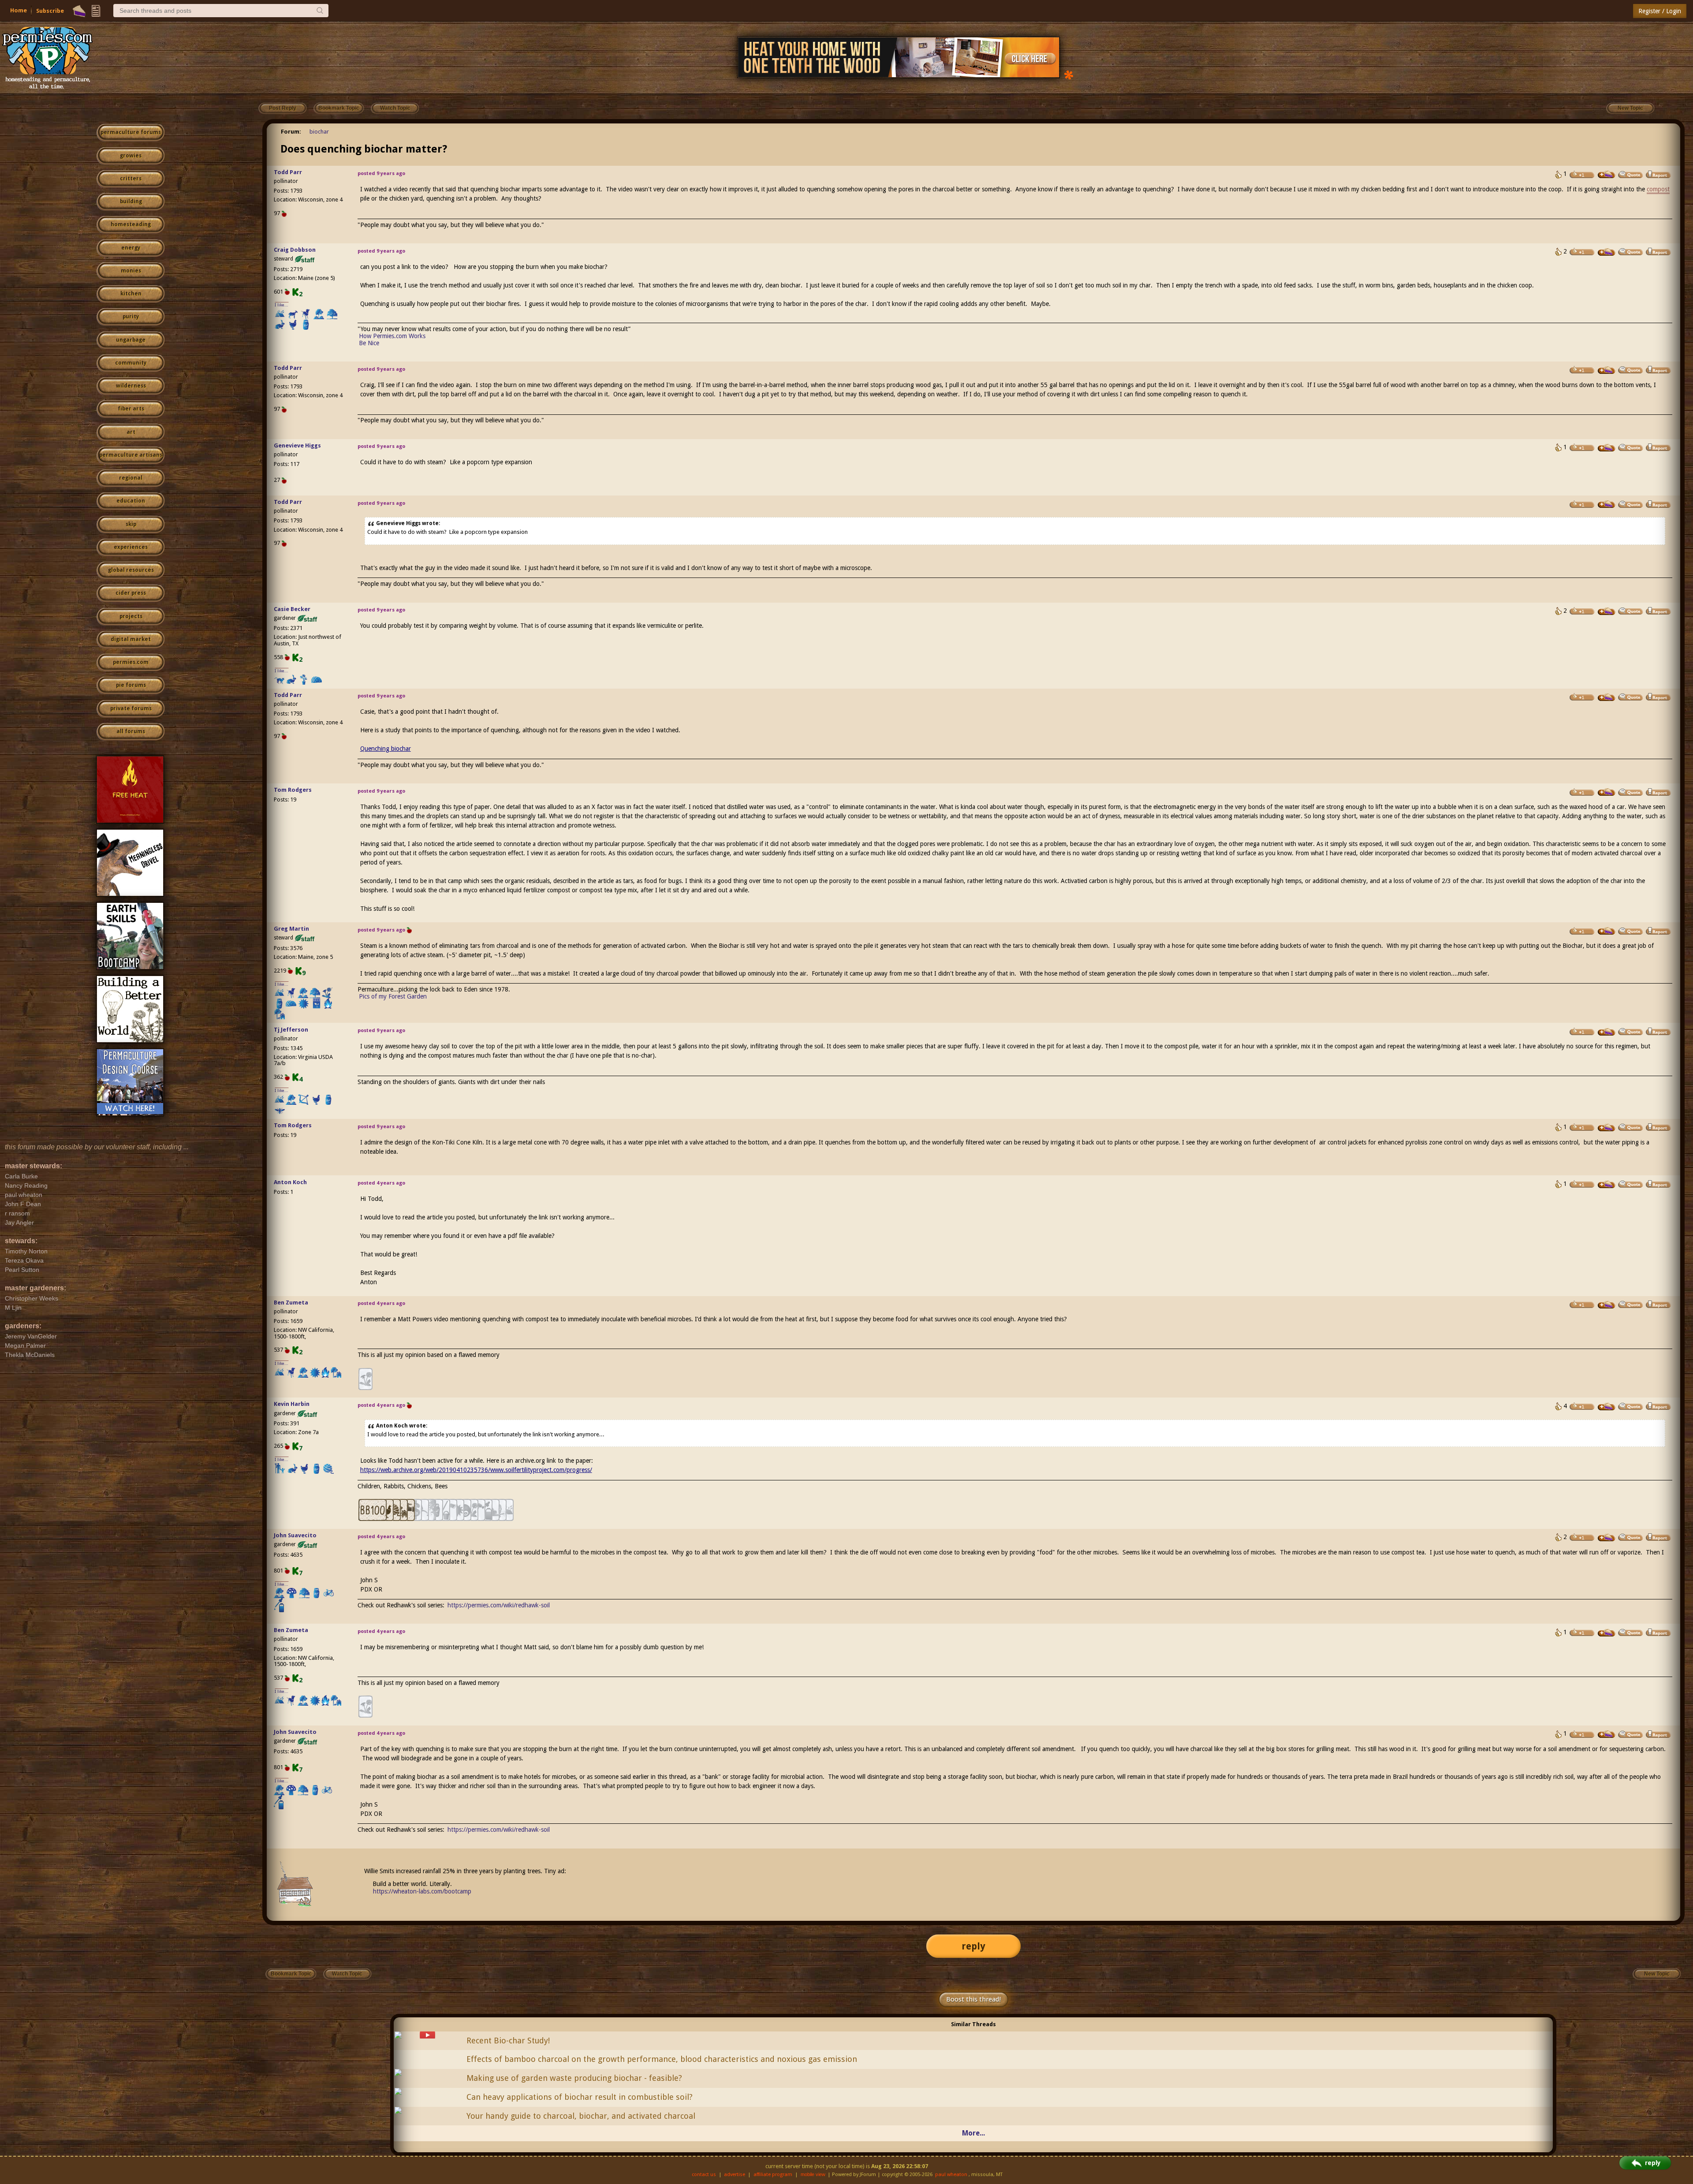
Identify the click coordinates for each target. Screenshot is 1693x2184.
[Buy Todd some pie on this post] (1607, 175)
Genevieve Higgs (297, 445)
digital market (131, 639)
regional (131, 478)
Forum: (291, 132)
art (131, 432)
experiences (131, 547)
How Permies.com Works (392, 336)
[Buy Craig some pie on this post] (1607, 252)
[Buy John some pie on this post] (1607, 1538)
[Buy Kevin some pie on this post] (1607, 1407)
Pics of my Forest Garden (393, 996)
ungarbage (131, 340)
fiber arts (131, 409)
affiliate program (773, 2175)
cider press (131, 593)
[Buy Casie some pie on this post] (1607, 611)
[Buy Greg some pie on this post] (1607, 931)
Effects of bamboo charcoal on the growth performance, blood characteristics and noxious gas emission (662, 2059)
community (131, 363)
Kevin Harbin (292, 1404)
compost (1658, 189)
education (131, 501)
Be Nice (369, 343)
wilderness (131, 386)
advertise (735, 2175)
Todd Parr (288, 172)
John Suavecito (295, 1535)
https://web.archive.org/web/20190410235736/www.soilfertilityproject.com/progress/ (476, 1470)
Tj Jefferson (291, 1030)
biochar (319, 132)
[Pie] (79, 11)
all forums (131, 731)
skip (131, 524)
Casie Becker (292, 609)
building (131, 201)
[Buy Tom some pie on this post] (1607, 792)
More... (973, 2133)
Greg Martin (291, 929)
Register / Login (1660, 11)
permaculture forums (131, 132)
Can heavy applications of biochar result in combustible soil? (580, 2097)
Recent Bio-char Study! (508, 2041)
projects (131, 616)
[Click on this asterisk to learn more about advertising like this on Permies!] (1069, 74)
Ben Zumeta (291, 1303)
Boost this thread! (973, 1999)
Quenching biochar (386, 749)
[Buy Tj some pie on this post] (1607, 1032)
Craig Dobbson (295, 250)
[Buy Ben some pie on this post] (1607, 1305)
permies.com (131, 662)
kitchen (131, 294)
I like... (282, 305)
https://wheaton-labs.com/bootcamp (422, 1891)
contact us (704, 2175)
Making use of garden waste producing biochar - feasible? (574, 2078)
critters (131, 179)
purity (131, 317)
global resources (131, 570)
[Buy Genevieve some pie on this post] (1607, 448)
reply (973, 1946)
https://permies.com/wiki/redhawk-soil (499, 1605)
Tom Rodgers (293, 790)
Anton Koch (290, 1182)
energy (131, 248)
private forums (131, 708)
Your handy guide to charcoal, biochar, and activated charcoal (581, 2116)
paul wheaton (951, 2175)
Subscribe (50, 11)
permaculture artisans (131, 455)
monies (131, 271)
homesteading (131, 224)
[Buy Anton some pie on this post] (1607, 1185)
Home (19, 10)
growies (131, 156)
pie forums (131, 685)
